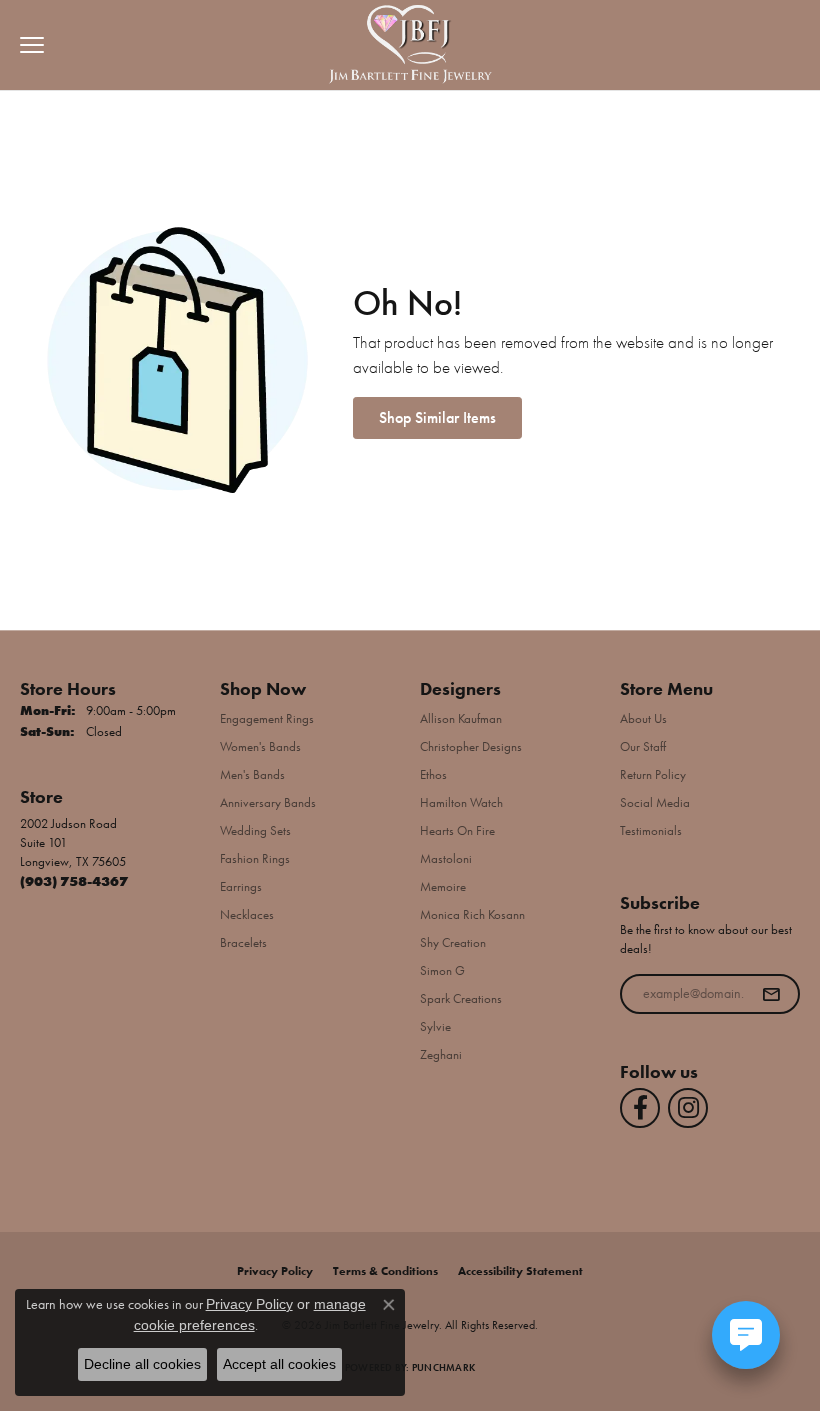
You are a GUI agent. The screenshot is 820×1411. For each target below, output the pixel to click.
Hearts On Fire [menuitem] (457, 830)
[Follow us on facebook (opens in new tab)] (640, 1108)
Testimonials (651, 830)
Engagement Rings (267, 718)
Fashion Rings (255, 858)
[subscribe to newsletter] (771, 994)
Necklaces (247, 914)
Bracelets (243, 942)
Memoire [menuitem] (443, 886)
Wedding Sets (255, 830)
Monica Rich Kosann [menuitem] (472, 914)
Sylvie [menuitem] (435, 1026)
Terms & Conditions (385, 1271)
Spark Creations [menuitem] (461, 998)
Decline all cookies (142, 1364)
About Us (643, 718)
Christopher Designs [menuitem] (471, 746)
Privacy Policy (275, 1271)
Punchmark (443, 1367)
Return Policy (653, 774)
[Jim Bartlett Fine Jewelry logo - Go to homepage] (410, 45)
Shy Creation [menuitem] (453, 942)
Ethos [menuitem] (433, 774)
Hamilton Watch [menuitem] (461, 802)
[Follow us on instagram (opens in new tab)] (688, 1108)
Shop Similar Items (437, 417)
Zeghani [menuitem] (441, 1054)
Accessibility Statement (520, 1271)
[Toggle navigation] (27, 45)
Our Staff (643, 746)
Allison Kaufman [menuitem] (461, 718)
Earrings (241, 886)
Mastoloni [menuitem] (446, 858)
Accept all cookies (279, 1364)
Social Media (655, 802)
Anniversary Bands (268, 802)
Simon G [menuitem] (442, 970)
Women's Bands (260, 746)
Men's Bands (252, 774)
